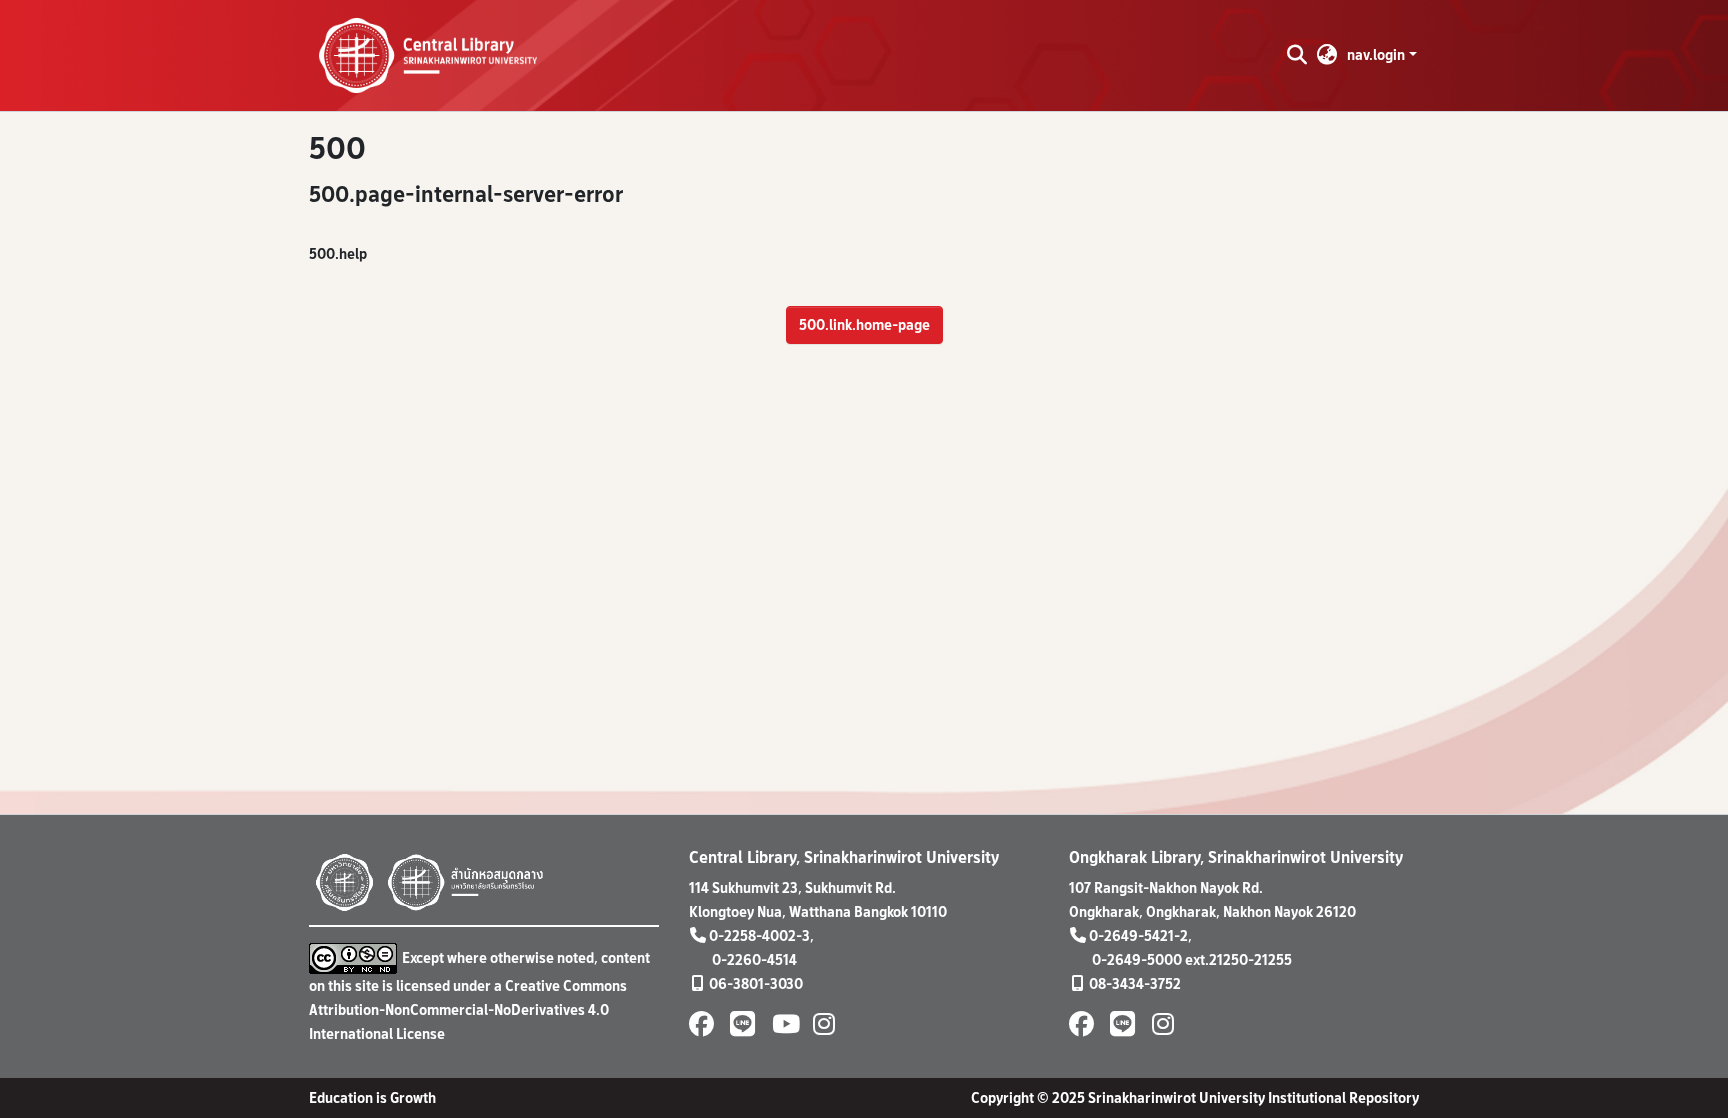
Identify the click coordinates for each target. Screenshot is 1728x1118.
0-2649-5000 (1137, 959)
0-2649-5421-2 (1138, 935)
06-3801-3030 (756, 983)
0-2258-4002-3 (759, 935)
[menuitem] (1327, 55)
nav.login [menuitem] (1376, 54)
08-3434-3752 (1135, 983)
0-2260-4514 (754, 959)
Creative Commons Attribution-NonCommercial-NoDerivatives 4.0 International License (468, 1009)
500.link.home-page (864, 324)
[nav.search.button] (1296, 55)
